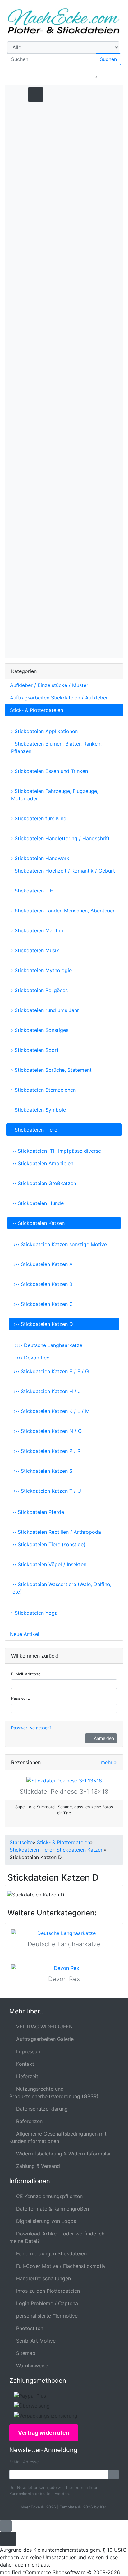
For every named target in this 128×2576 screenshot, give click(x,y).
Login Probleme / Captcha (46, 2303)
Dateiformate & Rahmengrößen (51, 2209)
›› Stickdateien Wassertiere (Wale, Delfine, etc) (62, 1588)
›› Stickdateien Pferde (38, 1512)
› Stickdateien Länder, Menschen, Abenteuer (63, 911)
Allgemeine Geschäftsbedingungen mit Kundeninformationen (58, 2137)
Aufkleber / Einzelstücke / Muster (49, 685)
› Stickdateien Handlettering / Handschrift (60, 838)
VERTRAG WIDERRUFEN (43, 2027)
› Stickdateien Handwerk (40, 858)
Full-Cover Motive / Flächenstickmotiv (59, 2266)
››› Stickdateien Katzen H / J (47, 1391)
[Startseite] (43, 74)
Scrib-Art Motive (34, 2341)
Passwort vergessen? (31, 1728)
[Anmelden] (114, 2475)
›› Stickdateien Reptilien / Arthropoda (57, 1532)
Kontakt (24, 2064)
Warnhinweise (31, 2366)
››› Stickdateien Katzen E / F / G (51, 1371)
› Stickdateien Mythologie (41, 970)
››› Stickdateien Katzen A (43, 1264)
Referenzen (28, 2121)
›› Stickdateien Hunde (38, 1203)
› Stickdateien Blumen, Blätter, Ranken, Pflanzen (56, 747)
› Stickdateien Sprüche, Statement (51, 1070)
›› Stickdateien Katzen (39, 1223)
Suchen (108, 59)
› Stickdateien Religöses (39, 990)
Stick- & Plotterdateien (37, 710)
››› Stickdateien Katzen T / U (47, 1491)
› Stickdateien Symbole (39, 1110)
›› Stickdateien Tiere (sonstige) (49, 1544)
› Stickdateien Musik (35, 950)
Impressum (27, 2051)
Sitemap (24, 2353)
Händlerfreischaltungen (42, 2278)
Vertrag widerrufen (44, 2433)
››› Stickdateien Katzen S (43, 1471)
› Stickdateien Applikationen (44, 731)
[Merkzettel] (96, 74)
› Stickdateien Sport (35, 1050)
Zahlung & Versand (37, 2166)
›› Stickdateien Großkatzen (44, 1183)
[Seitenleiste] (107, 94)
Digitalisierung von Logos (45, 2221)
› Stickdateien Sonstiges (40, 1030)
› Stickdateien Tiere (34, 1130)
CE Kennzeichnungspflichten (48, 2196)
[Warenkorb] (114, 74)
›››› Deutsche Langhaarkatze (49, 1345)
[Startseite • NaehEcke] (64, 21)
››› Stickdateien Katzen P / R (47, 1451)
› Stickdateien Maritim (37, 930)
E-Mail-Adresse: (26, 1674)
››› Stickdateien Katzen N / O (48, 1431)
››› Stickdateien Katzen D (43, 1324)
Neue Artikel (25, 1634)
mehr (109, 1762)
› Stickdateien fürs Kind (39, 818)
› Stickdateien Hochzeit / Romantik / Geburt (63, 871)
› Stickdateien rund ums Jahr (45, 1010)
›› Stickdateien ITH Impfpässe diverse (57, 1151)
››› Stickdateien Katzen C (43, 1304)
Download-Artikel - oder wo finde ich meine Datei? (57, 2237)
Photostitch (28, 2328)
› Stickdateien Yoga (34, 1613)
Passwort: (21, 1698)
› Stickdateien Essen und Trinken (50, 771)
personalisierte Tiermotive (45, 2316)
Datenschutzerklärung (40, 2109)
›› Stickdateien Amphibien (43, 1163)
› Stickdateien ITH (32, 891)
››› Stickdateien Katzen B (43, 1284)
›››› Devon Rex (32, 1358)
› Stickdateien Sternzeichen (43, 1090)
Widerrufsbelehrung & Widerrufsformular (62, 2154)
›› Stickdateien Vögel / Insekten (49, 1564)
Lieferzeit (26, 2076)
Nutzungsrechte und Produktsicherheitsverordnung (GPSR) (54, 2093)
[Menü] (16, 94)
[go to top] (6, 2525)
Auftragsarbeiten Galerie (43, 2039)
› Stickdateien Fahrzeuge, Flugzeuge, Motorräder (55, 795)
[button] (59, 74)
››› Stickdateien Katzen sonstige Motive (60, 1244)
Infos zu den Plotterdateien (46, 2291)
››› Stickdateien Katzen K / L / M (52, 1411)
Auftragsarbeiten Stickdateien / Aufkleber (59, 698)
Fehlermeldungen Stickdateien (50, 2253)
